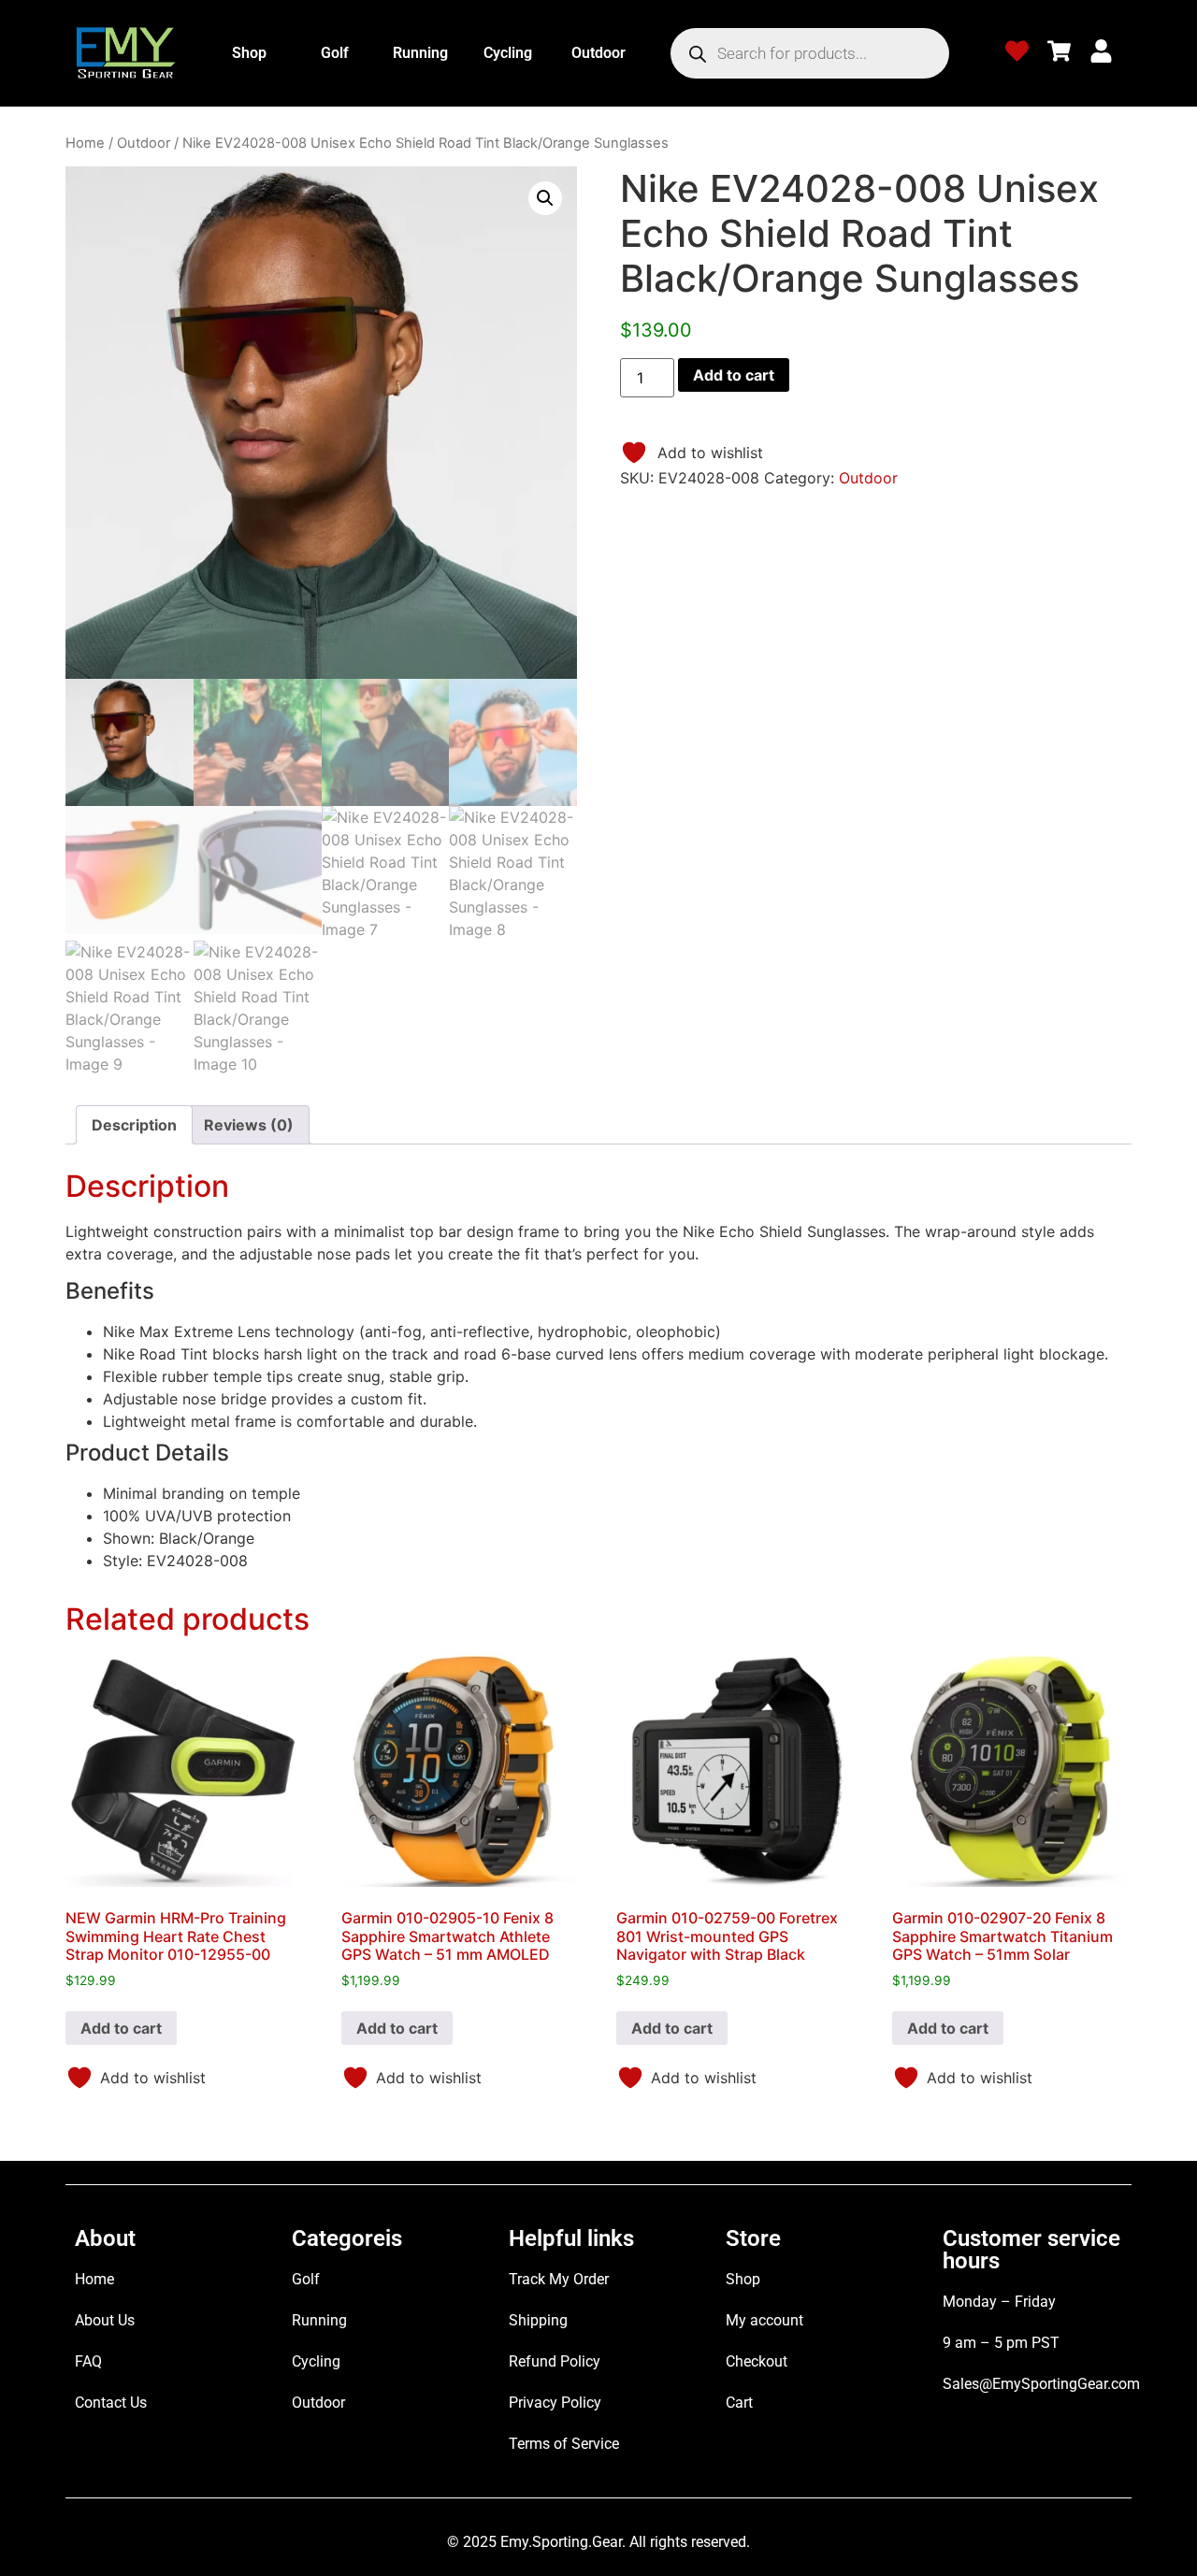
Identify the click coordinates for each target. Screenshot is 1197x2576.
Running (420, 53)
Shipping (538, 2320)
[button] (545, 198)
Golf (335, 53)
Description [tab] (134, 1125)
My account (764, 2320)
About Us (105, 2320)
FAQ (88, 2361)
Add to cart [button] (121, 2028)
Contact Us (111, 2403)
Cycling (508, 53)
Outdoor (598, 53)
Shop (249, 53)
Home (85, 143)
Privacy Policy (555, 2403)
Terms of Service (564, 2444)
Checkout (757, 2361)
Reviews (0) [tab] (249, 1125)
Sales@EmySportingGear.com (1041, 2384)
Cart (739, 2403)
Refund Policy (555, 2361)
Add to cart (734, 375)
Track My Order (559, 2279)
